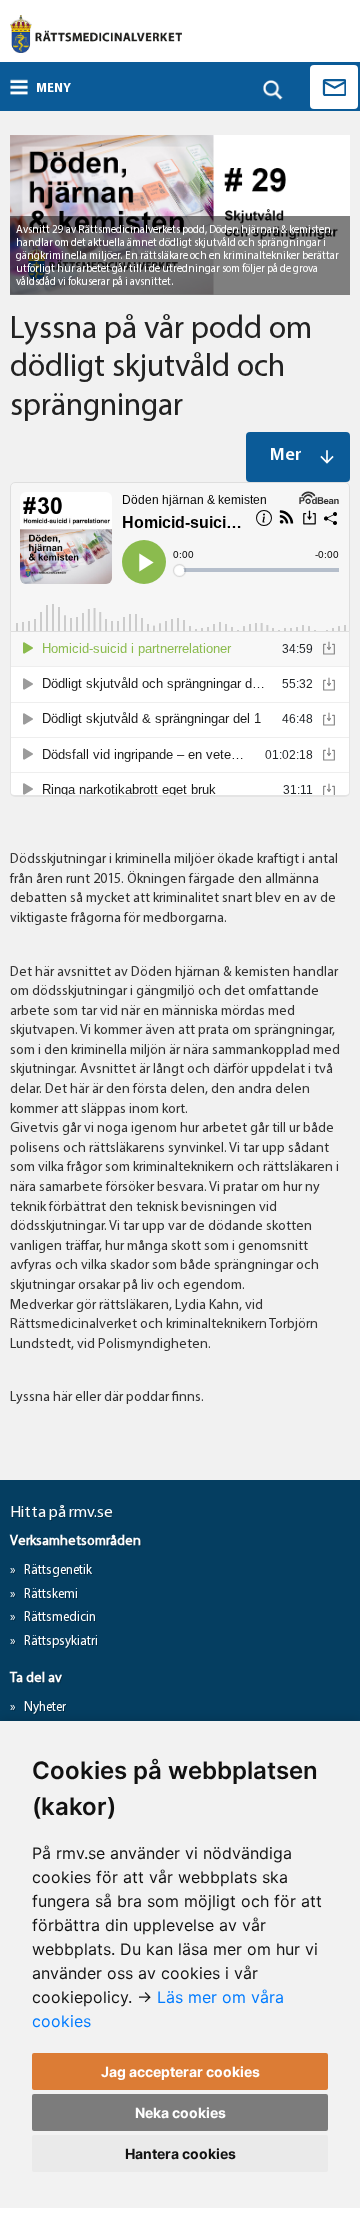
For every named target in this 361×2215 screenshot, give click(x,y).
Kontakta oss (334, 87)
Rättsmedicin (60, 1617)
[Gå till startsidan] (96, 34)
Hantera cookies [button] (180, 2153)
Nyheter (45, 1707)
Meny (53, 88)
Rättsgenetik (58, 1570)
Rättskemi (51, 1594)
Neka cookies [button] (180, 2112)
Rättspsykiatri (61, 1641)
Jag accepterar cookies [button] (180, 2071)
